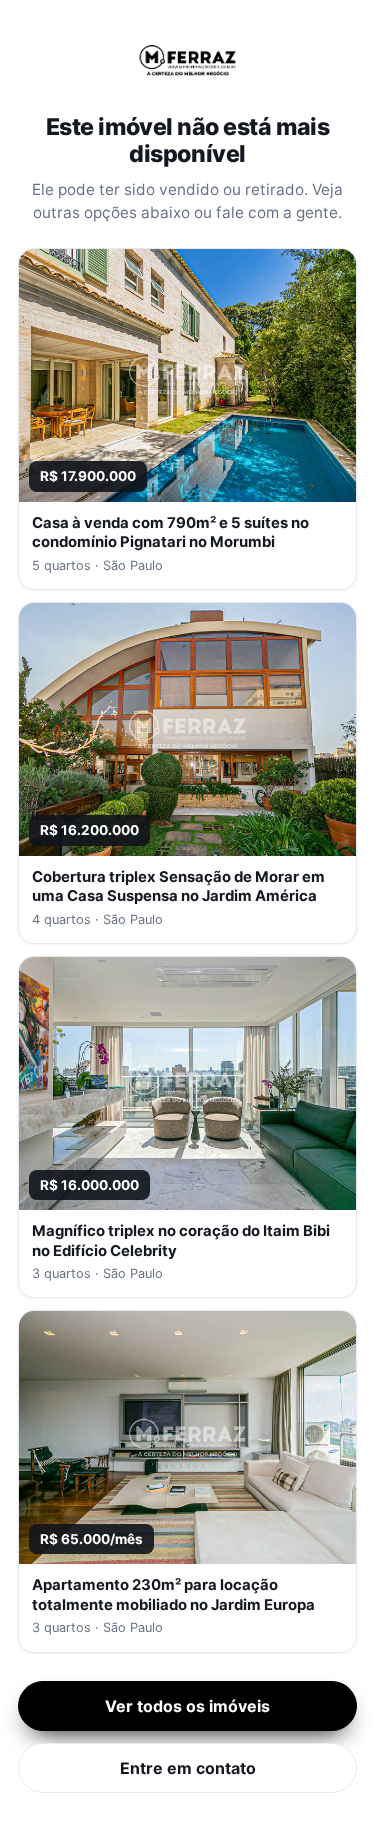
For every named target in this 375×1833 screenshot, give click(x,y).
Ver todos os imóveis (187, 1706)
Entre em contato (188, 1768)
